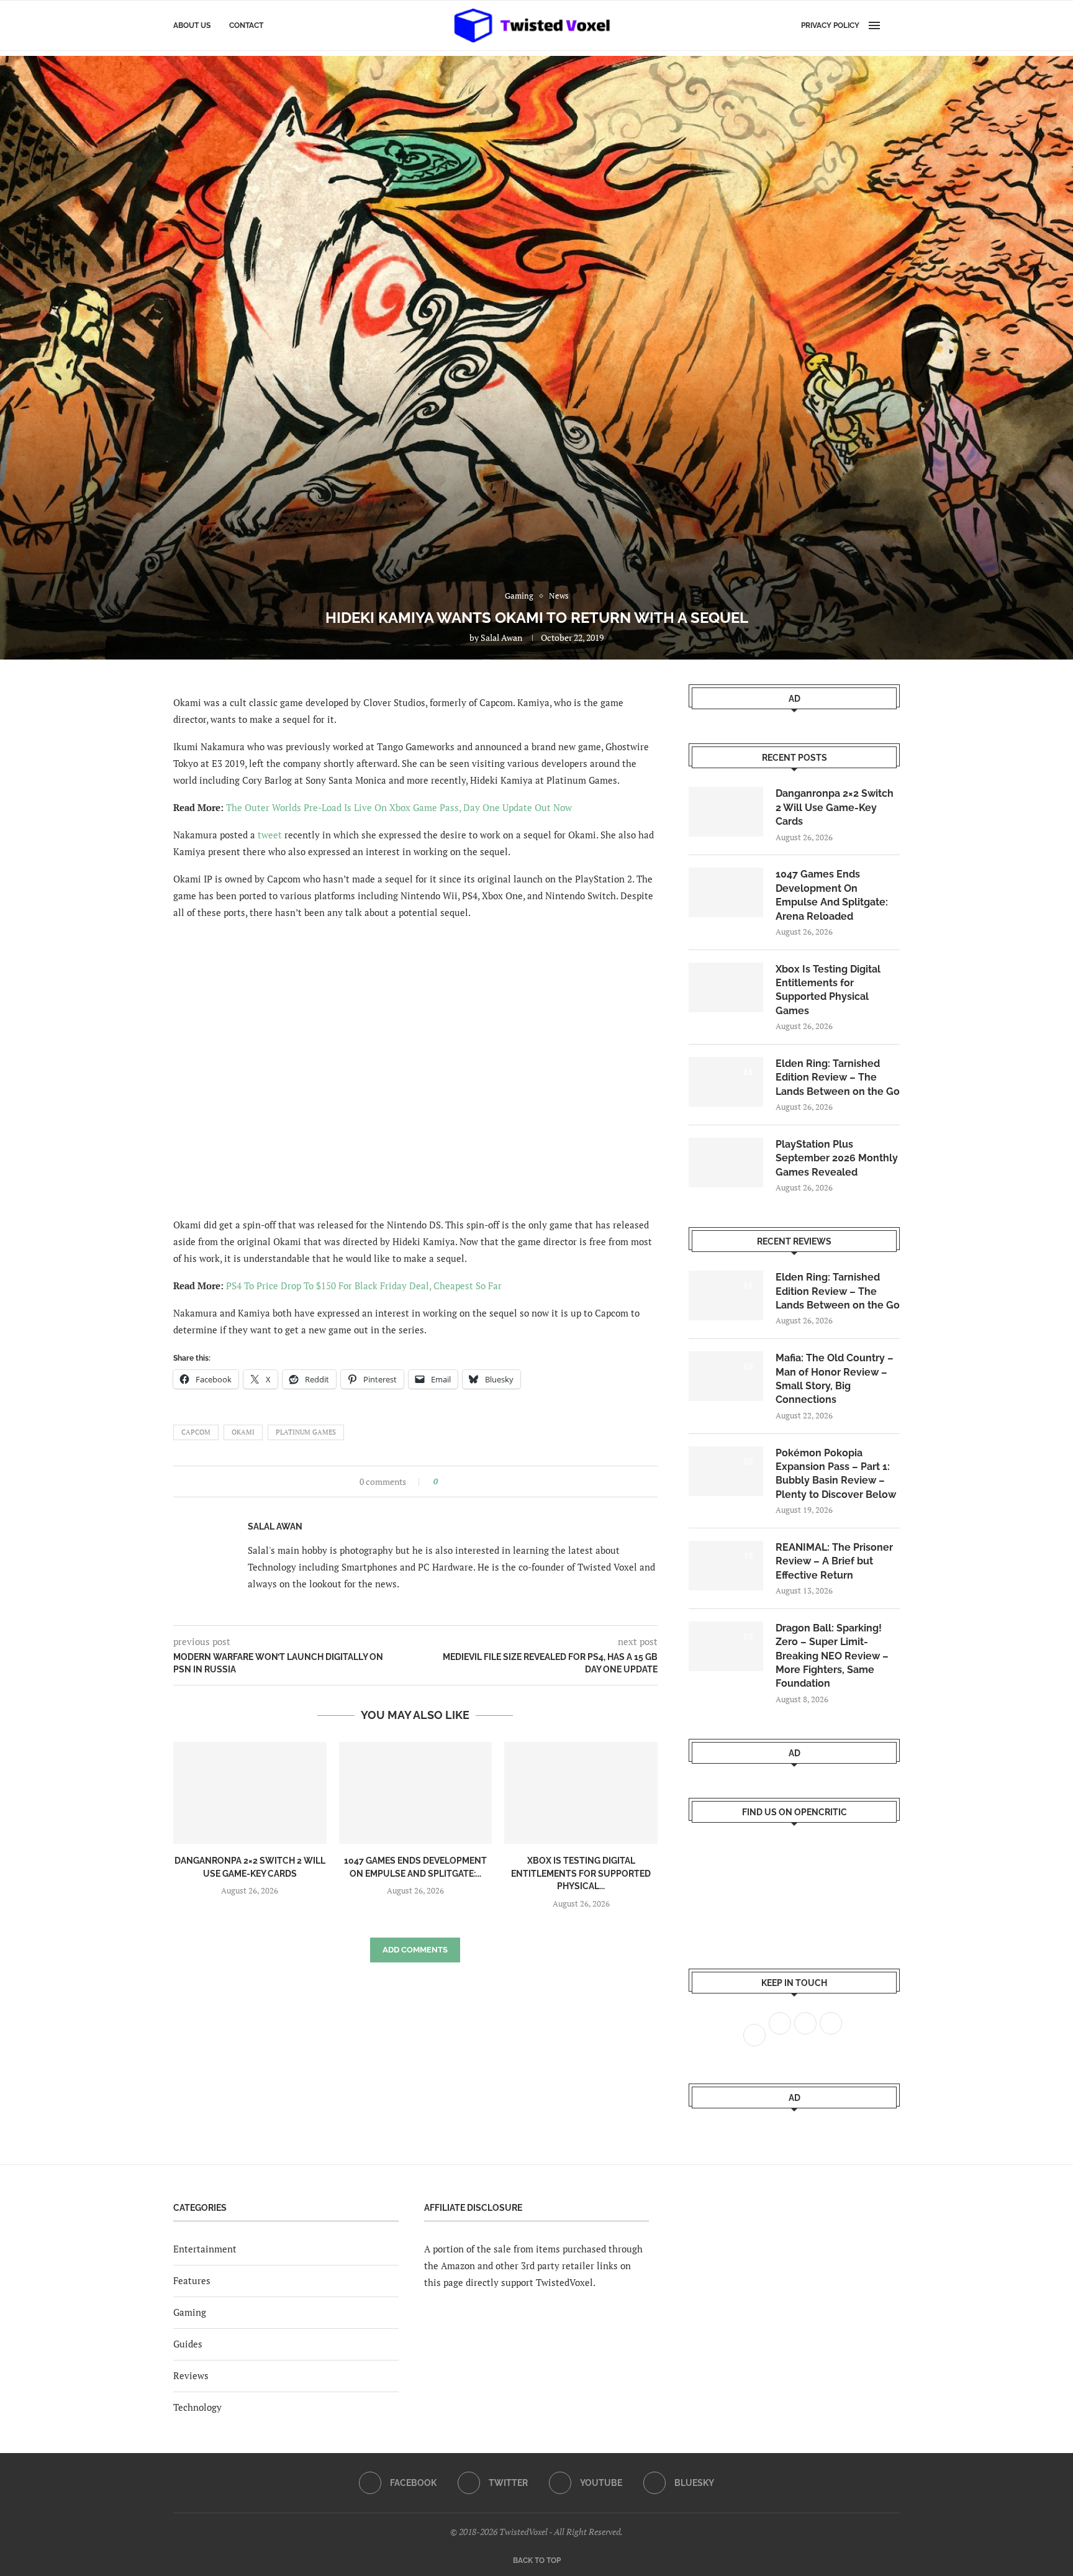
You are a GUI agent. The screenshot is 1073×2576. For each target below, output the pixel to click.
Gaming (190, 2312)
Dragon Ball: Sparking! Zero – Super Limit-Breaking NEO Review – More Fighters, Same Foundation (832, 1656)
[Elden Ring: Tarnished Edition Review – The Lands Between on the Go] (726, 1082)
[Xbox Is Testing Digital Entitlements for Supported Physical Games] (581, 1793)
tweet (270, 835)
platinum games (306, 1432)
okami (243, 1432)
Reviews (191, 2375)
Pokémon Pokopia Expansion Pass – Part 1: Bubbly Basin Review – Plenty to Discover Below (836, 1474)
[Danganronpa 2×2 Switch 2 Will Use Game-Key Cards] (250, 1793)
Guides (188, 2344)
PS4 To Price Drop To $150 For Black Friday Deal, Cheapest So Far (364, 1286)
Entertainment (205, 2249)
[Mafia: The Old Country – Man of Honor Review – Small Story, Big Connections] (726, 1376)
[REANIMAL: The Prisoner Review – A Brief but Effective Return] (726, 1566)
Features (192, 2280)
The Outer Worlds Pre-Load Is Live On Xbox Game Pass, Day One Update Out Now (399, 807)
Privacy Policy (830, 25)
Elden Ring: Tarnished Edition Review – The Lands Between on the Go (838, 1077)
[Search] (894, 25)
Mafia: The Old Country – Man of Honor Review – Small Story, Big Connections (835, 1379)
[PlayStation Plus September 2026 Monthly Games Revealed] (726, 1163)
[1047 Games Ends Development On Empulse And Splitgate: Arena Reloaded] (416, 1793)
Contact (246, 25)
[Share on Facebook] (451, 1481)
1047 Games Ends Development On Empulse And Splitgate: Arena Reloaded (832, 895)
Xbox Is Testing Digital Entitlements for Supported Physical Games (828, 990)
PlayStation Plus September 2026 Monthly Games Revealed (837, 1158)
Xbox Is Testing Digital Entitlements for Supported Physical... (581, 1873)
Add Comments (415, 1950)
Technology (197, 2407)
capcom (196, 1432)
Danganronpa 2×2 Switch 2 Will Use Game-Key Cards (835, 807)
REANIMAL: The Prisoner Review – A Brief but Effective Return (834, 1561)
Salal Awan (501, 637)
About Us (192, 25)
